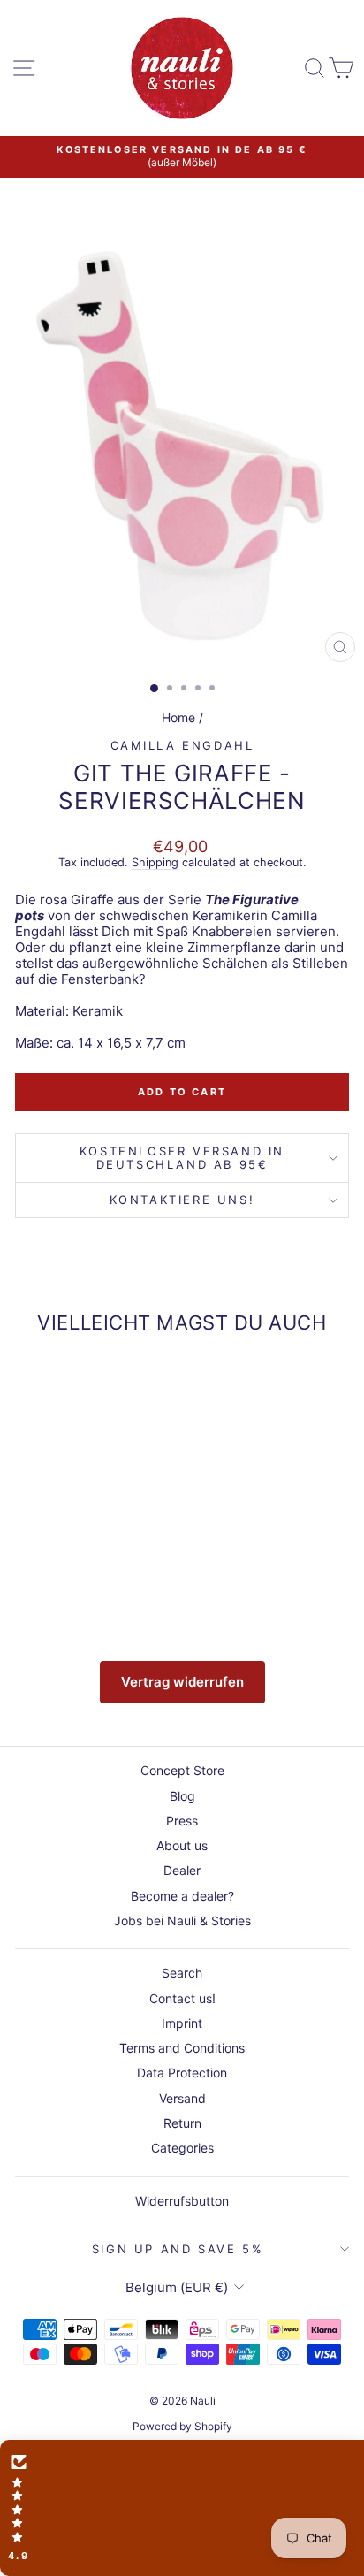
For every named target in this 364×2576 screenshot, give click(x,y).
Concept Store (182, 1770)
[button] (182, 2508)
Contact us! (182, 1998)
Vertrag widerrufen (182, 1682)
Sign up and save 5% (178, 2249)
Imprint (182, 2023)
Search (182, 1973)
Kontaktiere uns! (182, 1200)
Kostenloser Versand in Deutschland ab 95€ (182, 1158)
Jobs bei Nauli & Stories (182, 1921)
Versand (182, 2098)
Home (178, 717)
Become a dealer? (182, 1896)
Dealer (182, 1870)
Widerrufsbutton (182, 2201)
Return (182, 2123)
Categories (182, 2148)
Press (182, 1821)
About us (182, 1845)
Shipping (155, 862)
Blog (182, 1796)
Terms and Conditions (182, 2048)
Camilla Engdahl (182, 745)
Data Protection (182, 2073)
